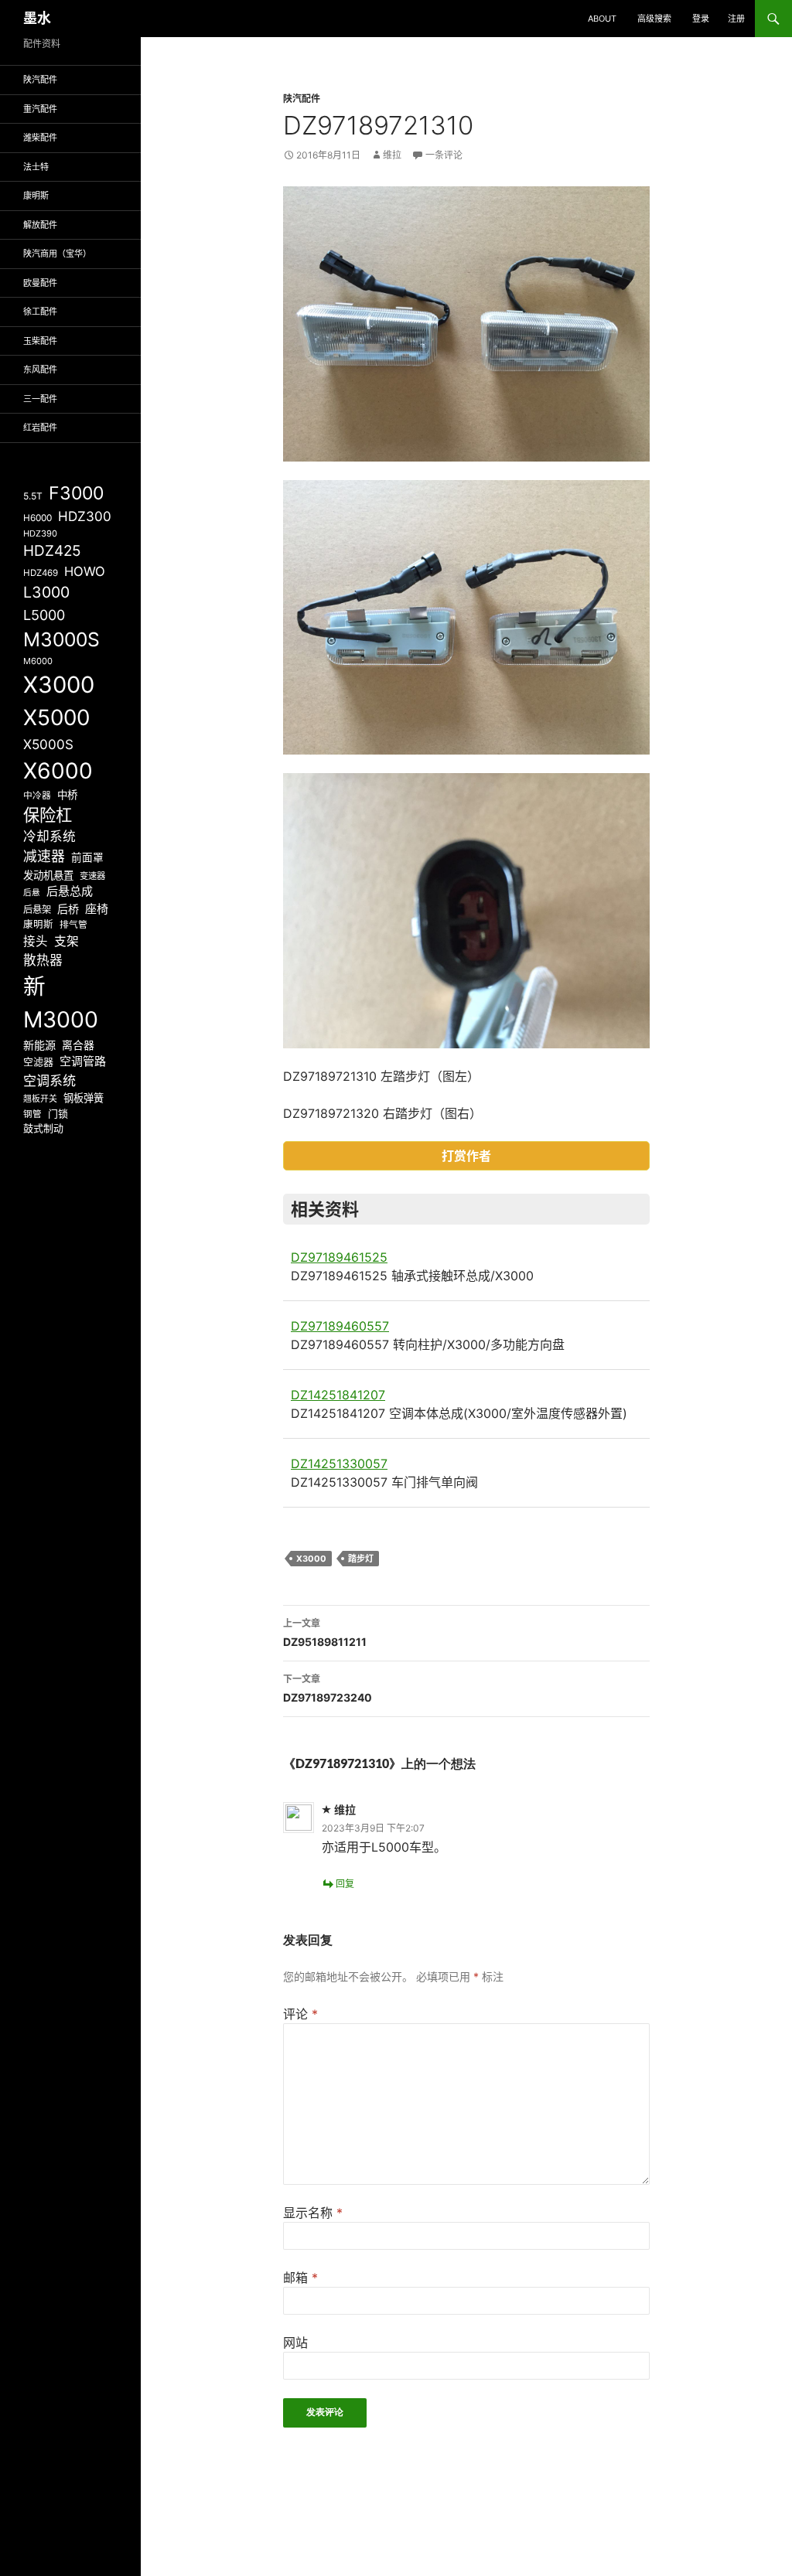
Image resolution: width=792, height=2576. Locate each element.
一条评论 (444, 155)
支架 (67, 941)
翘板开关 (40, 1099)
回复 (345, 1884)
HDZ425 (52, 551)
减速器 (44, 856)
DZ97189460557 (340, 1326)
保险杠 (48, 815)
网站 (295, 2343)
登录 (701, 19)
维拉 (392, 155)
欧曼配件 (40, 283)
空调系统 (49, 1080)
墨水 (37, 18)
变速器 (92, 876)
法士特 (36, 167)
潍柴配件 (40, 138)
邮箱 (300, 2278)
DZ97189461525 (339, 1257)
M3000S (61, 639)
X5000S (48, 744)
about (602, 19)
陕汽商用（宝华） (57, 254)
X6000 (58, 771)
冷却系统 (49, 837)
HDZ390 (40, 533)
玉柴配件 (40, 341)
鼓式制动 (43, 1128)
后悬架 (37, 910)
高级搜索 (654, 19)
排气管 (73, 925)
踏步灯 (361, 1559)
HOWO (85, 571)
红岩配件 (40, 428)
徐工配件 (40, 312)
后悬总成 (70, 891)
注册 (736, 19)
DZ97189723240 (328, 1688)
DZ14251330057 (339, 1463)
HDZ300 (85, 516)
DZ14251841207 (338, 1395)
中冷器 (37, 796)
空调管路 (83, 1061)
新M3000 (61, 1003)
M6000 (38, 661)
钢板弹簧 (84, 1098)
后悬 (32, 893)
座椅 (97, 909)
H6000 (38, 518)
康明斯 (36, 196)
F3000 (76, 493)
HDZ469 (41, 573)
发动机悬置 (48, 875)
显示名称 (313, 2213)
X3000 (311, 1559)
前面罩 (87, 857)
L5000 (44, 615)
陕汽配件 (302, 99)
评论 (300, 2014)
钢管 (32, 1114)
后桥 (68, 909)
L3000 (46, 592)
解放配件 (40, 225)
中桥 (67, 795)
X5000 (56, 717)
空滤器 (38, 1061)
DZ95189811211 (325, 1633)
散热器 (43, 960)
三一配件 (40, 399)
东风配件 (40, 370)
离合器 (78, 1045)
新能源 (39, 1045)
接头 (36, 941)
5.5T (33, 496)
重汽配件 (40, 109)
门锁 (58, 1113)
